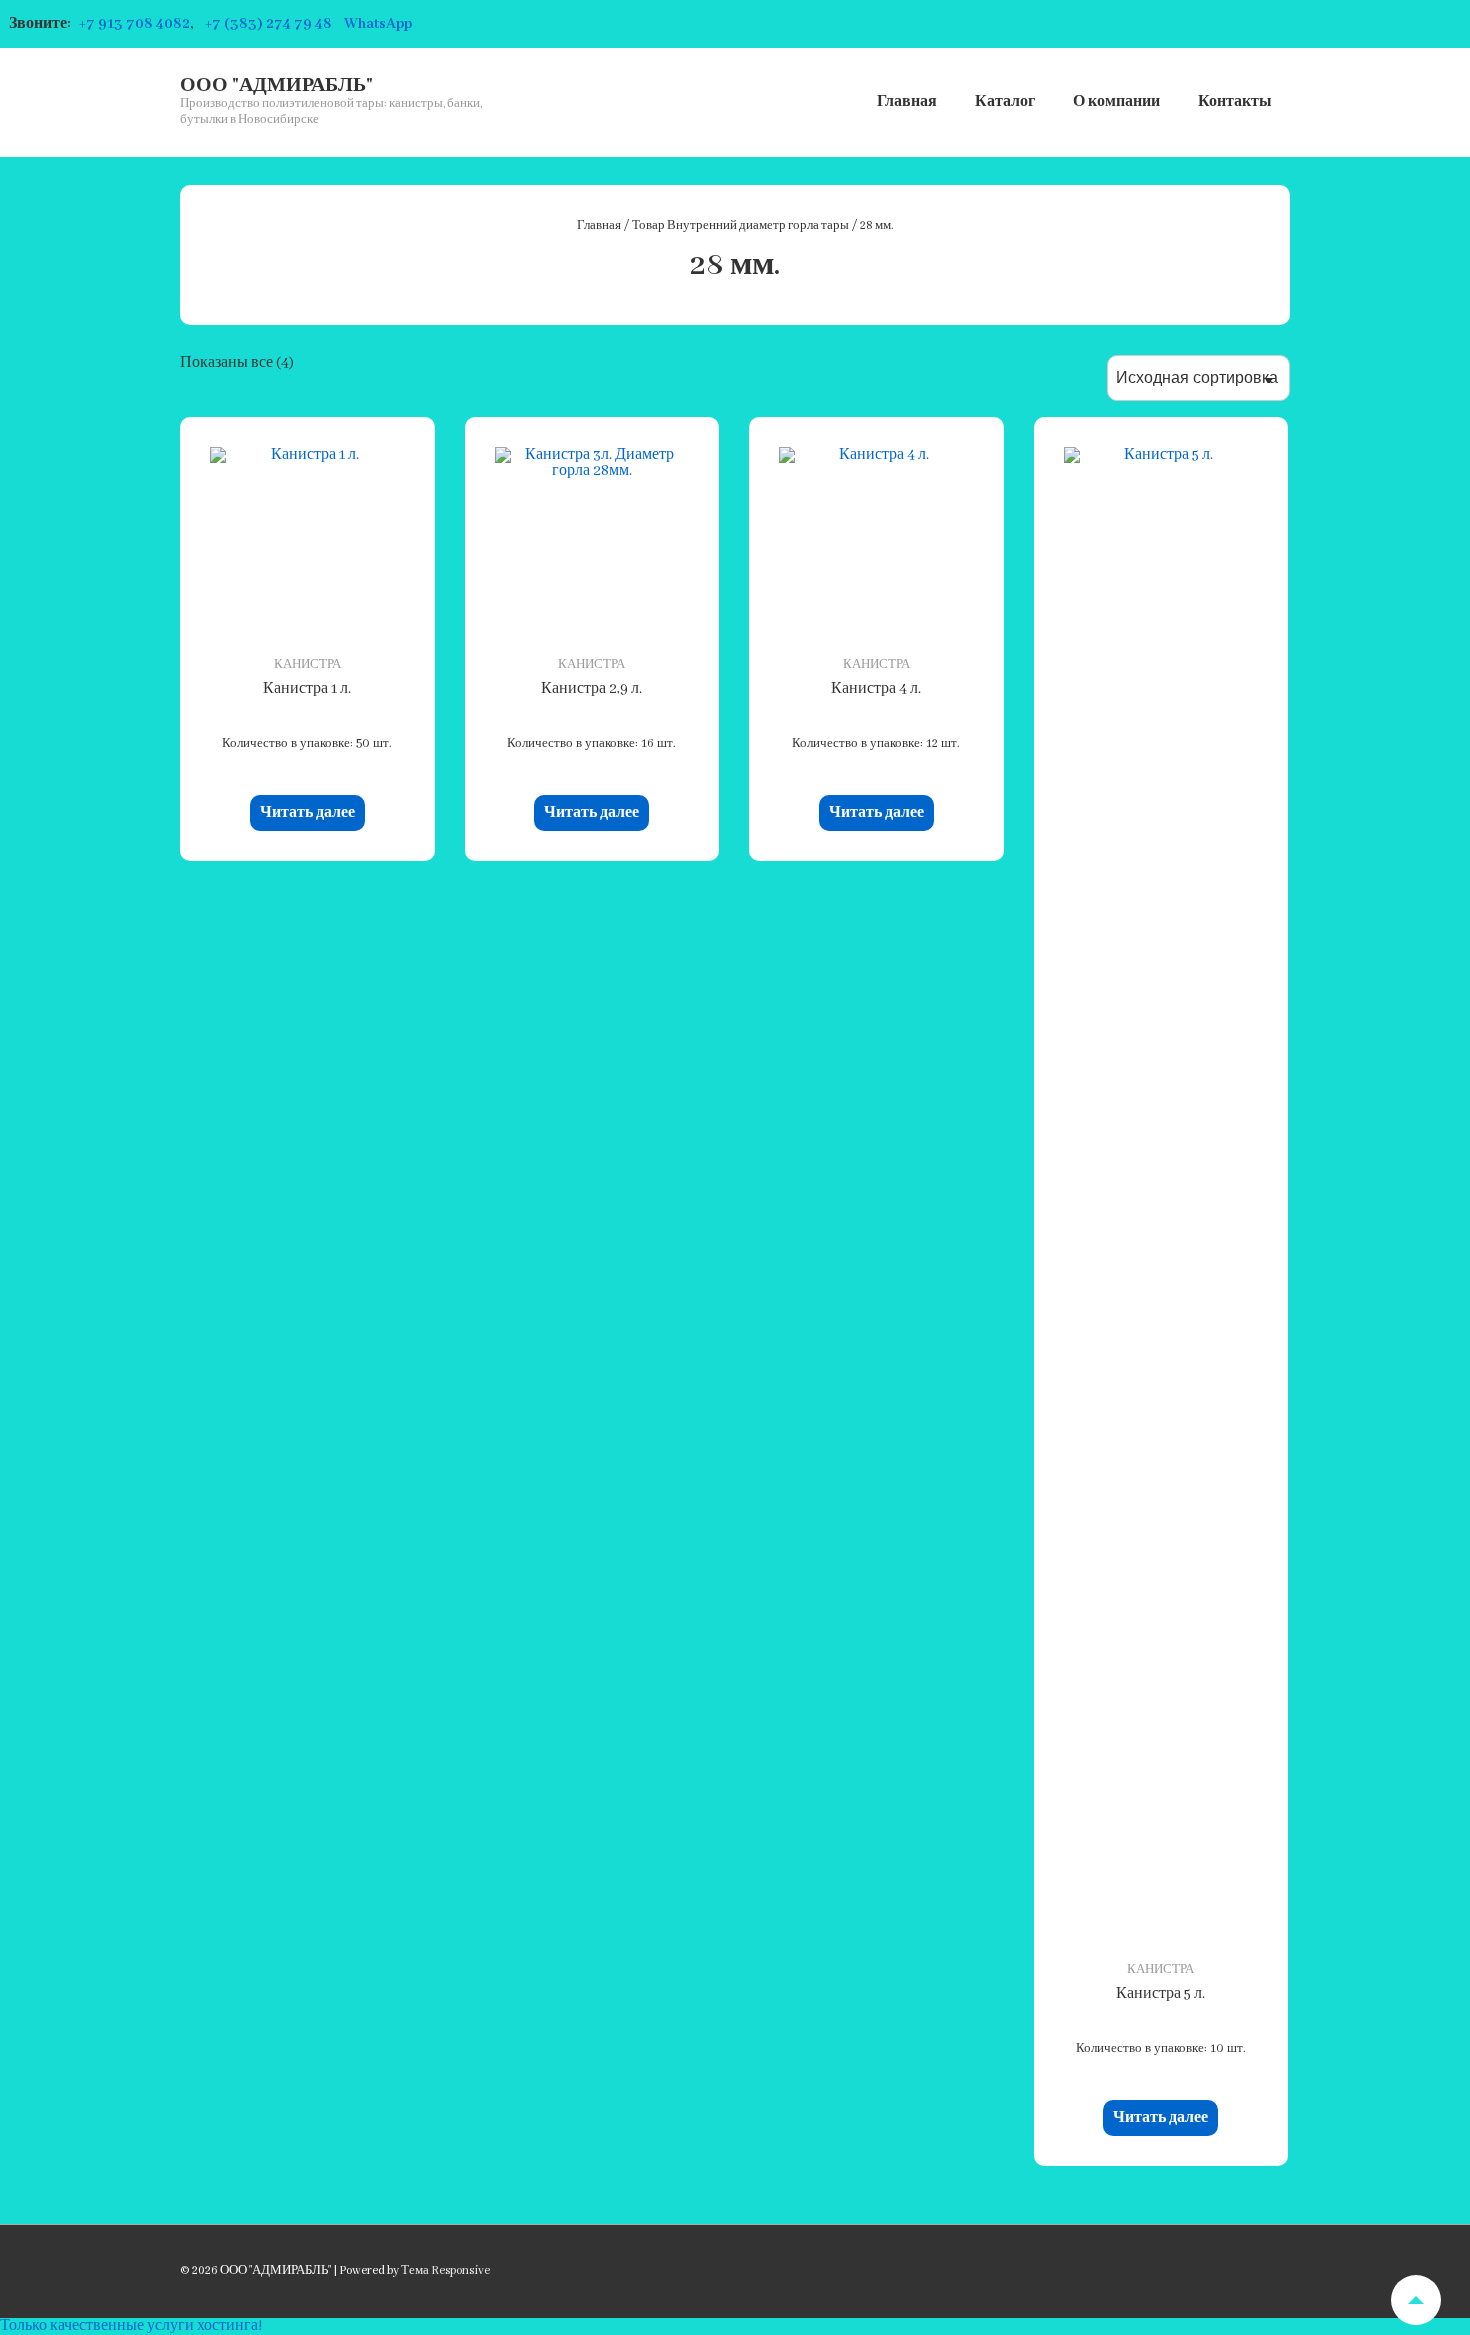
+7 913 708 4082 (134, 24)
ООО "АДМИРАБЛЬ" (276, 86)
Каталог (1005, 102)
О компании (1116, 102)
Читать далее (307, 813)
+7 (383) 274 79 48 (268, 24)
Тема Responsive (445, 2270)
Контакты (1235, 102)
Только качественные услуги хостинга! (131, 2326)
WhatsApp (378, 24)
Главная (907, 102)
